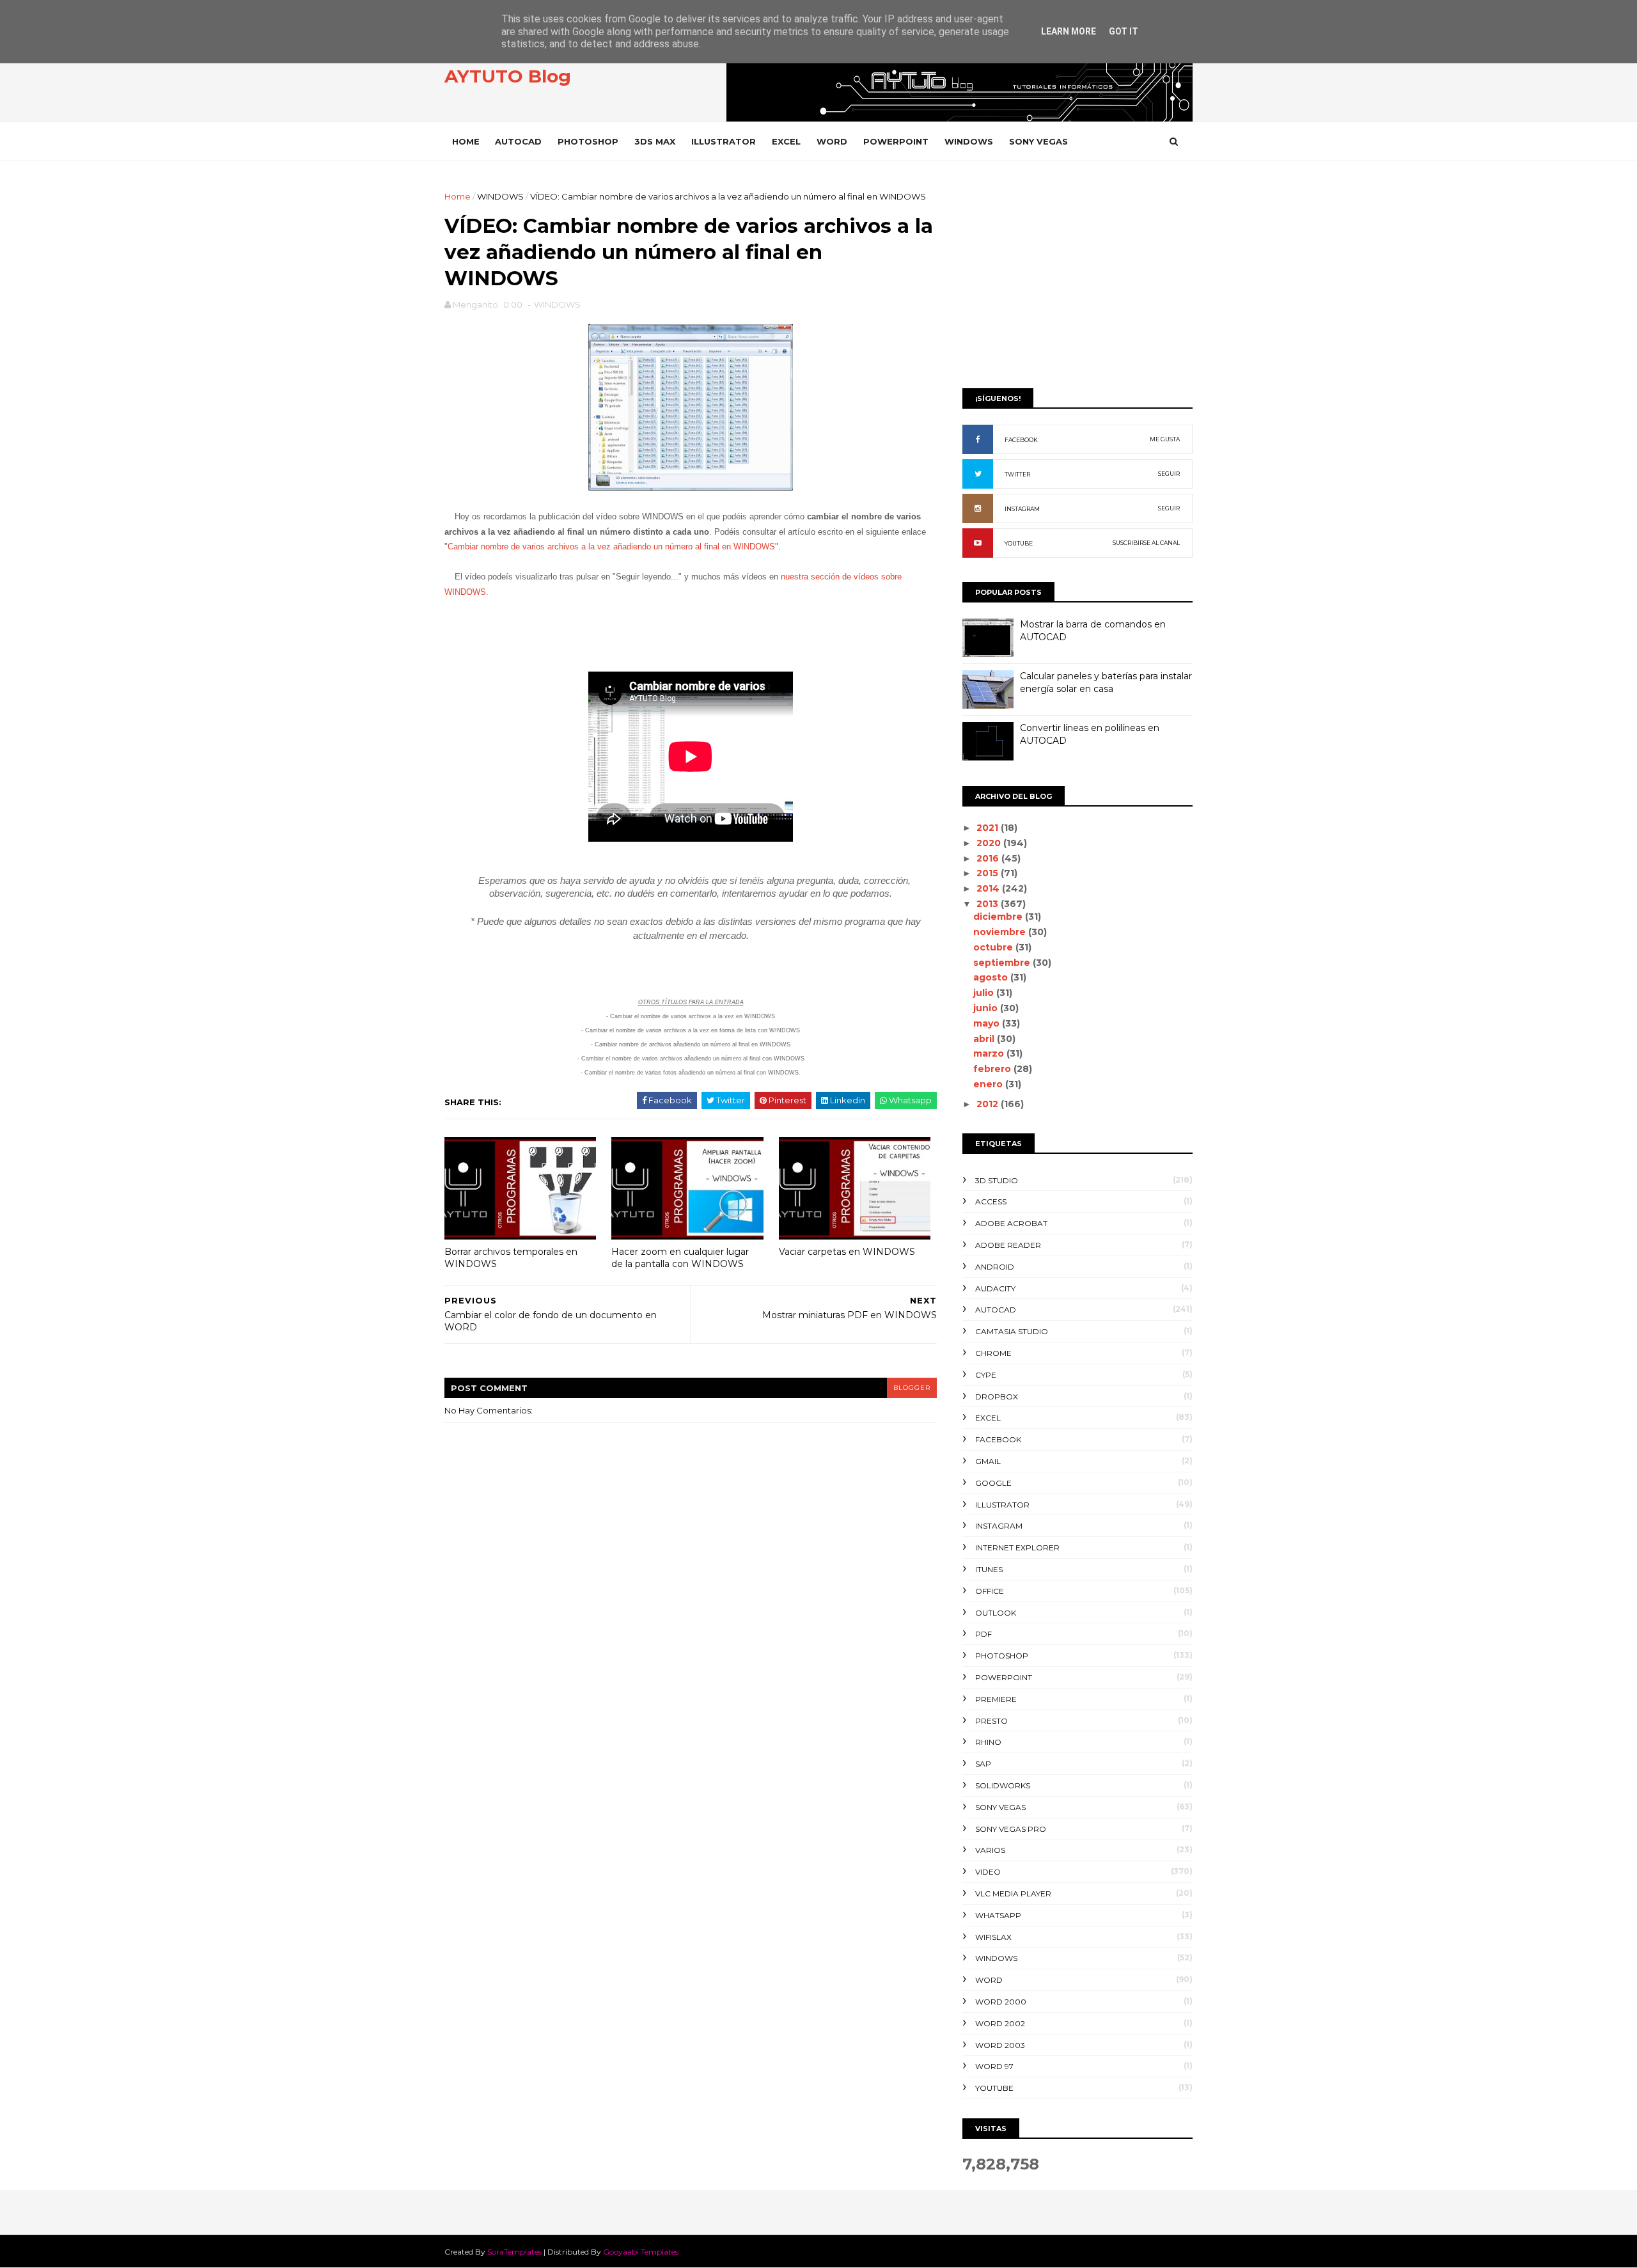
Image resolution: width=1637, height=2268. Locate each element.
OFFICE (990, 1591)
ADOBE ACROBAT (1011, 1223)
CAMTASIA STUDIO (1012, 1331)
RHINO (988, 1742)
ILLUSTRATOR (724, 141)
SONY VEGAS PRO (1011, 1829)
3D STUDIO (997, 1180)
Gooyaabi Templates (641, 2252)
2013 (989, 904)
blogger (912, 1388)
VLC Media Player (1013, 1894)
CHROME (993, 1353)
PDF (983, 1634)
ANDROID (995, 1267)
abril (985, 1039)
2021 (989, 828)
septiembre (1003, 963)
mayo (988, 1023)
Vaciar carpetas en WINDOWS (847, 1252)
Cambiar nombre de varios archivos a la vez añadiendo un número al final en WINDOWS (611, 547)
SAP (983, 1764)
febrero (993, 1069)
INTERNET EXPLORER (1017, 1547)
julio (985, 993)
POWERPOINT (896, 141)
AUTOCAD (518, 141)
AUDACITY (995, 1288)
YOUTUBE (1019, 543)
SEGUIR (1169, 474)
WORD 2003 (1000, 2045)
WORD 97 (994, 2066)
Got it (1124, 31)
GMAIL (988, 1461)
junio (987, 1008)
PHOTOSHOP (588, 141)
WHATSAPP (998, 1915)
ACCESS (991, 1201)
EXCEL (786, 141)
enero (989, 1084)
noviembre (1001, 932)
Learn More (1069, 31)
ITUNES (989, 1569)
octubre (994, 947)
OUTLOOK (996, 1613)
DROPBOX (997, 1397)
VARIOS (990, 1850)
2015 (989, 873)
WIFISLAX (993, 1937)
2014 (989, 888)
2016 (989, 858)
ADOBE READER (1008, 1245)
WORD (832, 141)
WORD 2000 (1001, 2002)
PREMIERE (996, 1699)
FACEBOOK (1021, 440)
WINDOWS (969, 141)
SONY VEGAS (1038, 141)
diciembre (999, 917)
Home (466, 141)
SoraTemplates (514, 2252)
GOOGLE (993, 1483)
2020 (990, 843)
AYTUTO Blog (508, 76)
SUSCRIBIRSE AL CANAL (1146, 543)
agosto (992, 977)
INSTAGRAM (1022, 509)
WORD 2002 (1000, 2023)
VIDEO (988, 1872)
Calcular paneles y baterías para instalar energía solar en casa (1106, 682)
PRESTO (991, 1721)
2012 (989, 1104)
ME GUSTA (1165, 439)
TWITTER (1017, 474)
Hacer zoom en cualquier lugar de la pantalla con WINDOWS (680, 1258)
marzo (990, 1053)
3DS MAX (655, 141)
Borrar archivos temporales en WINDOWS (511, 1258)
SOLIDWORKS (1003, 1785)
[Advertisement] (1077, 280)
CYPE (986, 1375)
